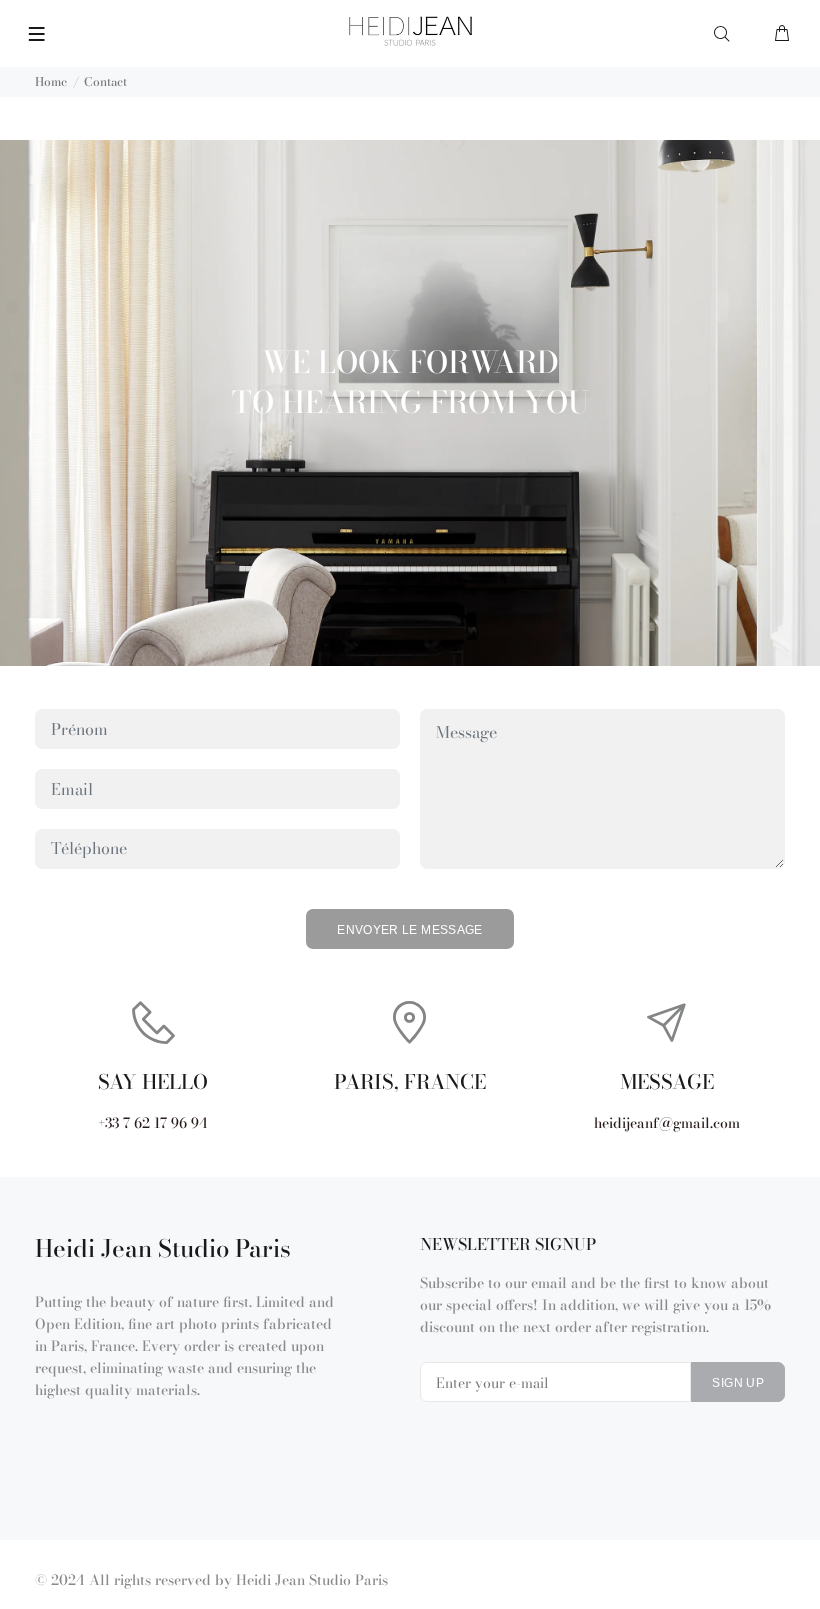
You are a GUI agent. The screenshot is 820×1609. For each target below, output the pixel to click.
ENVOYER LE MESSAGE (409, 930)
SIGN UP (738, 1383)
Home (51, 81)
